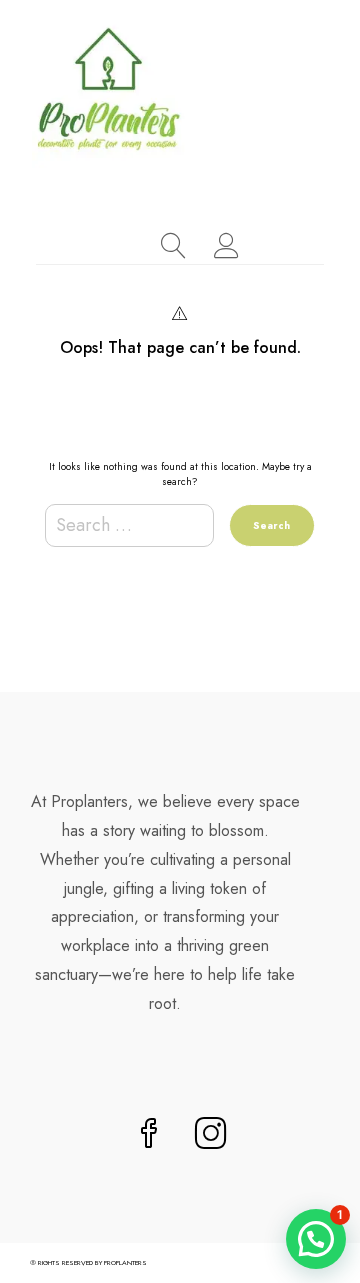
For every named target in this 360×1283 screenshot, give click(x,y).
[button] (316, 1239)
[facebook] (149, 1135)
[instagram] (211, 1135)
